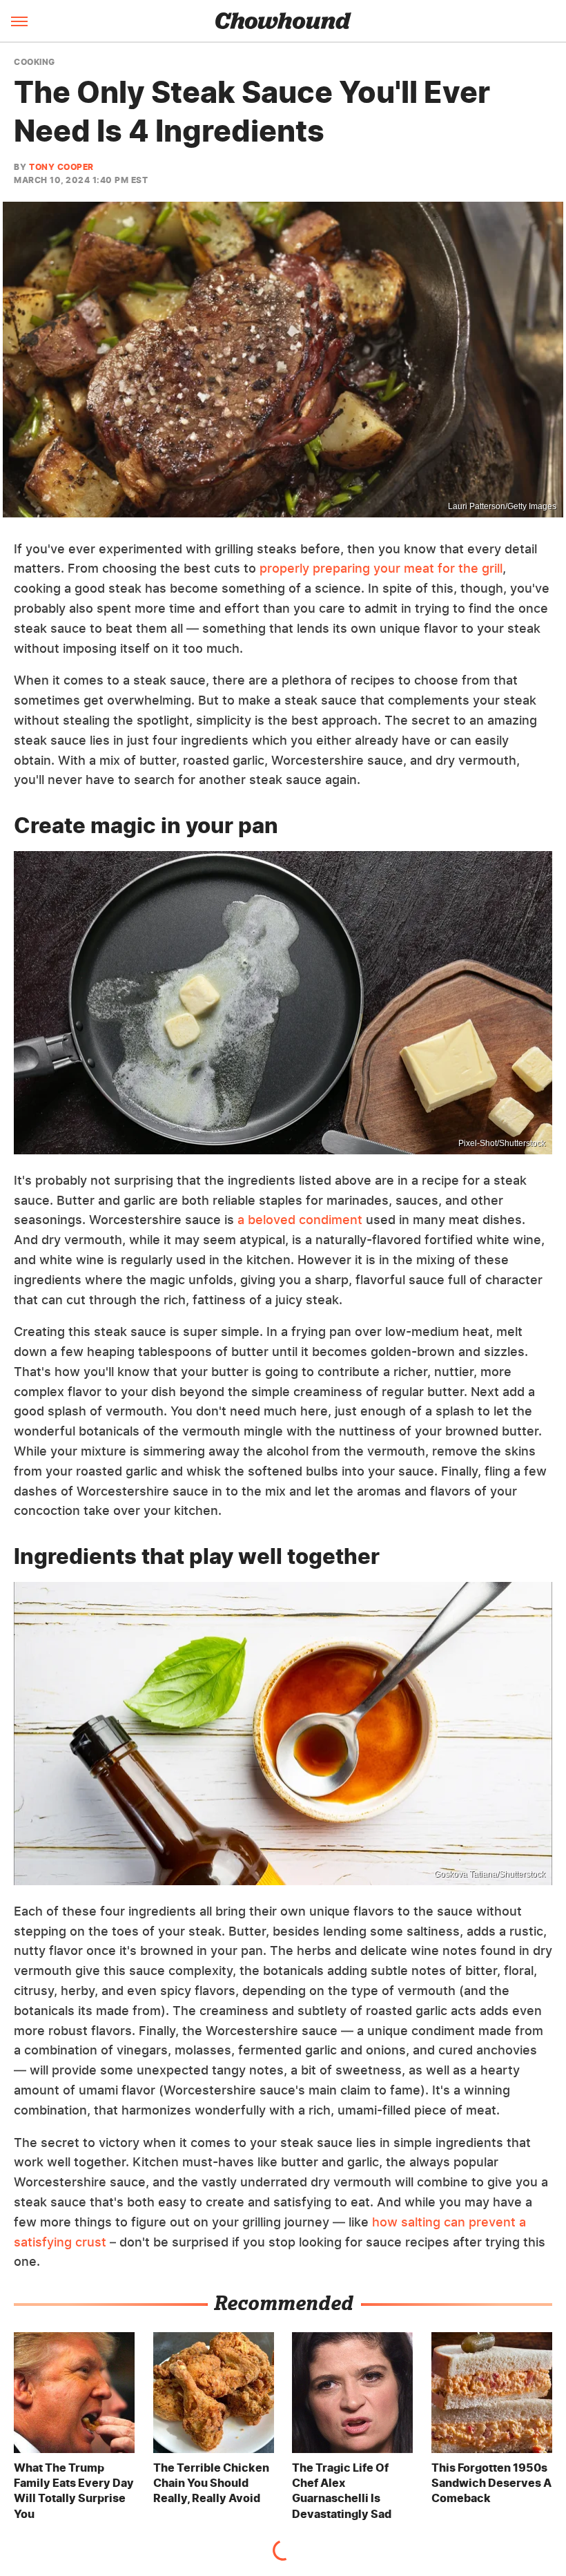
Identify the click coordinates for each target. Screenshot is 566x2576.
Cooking (35, 62)
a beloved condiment (300, 1220)
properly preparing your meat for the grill (381, 568)
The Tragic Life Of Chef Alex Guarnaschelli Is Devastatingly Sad (342, 2491)
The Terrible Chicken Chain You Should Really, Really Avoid (211, 2483)
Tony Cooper (61, 167)
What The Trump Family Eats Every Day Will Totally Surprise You (74, 2491)
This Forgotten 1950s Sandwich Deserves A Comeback (491, 2483)
